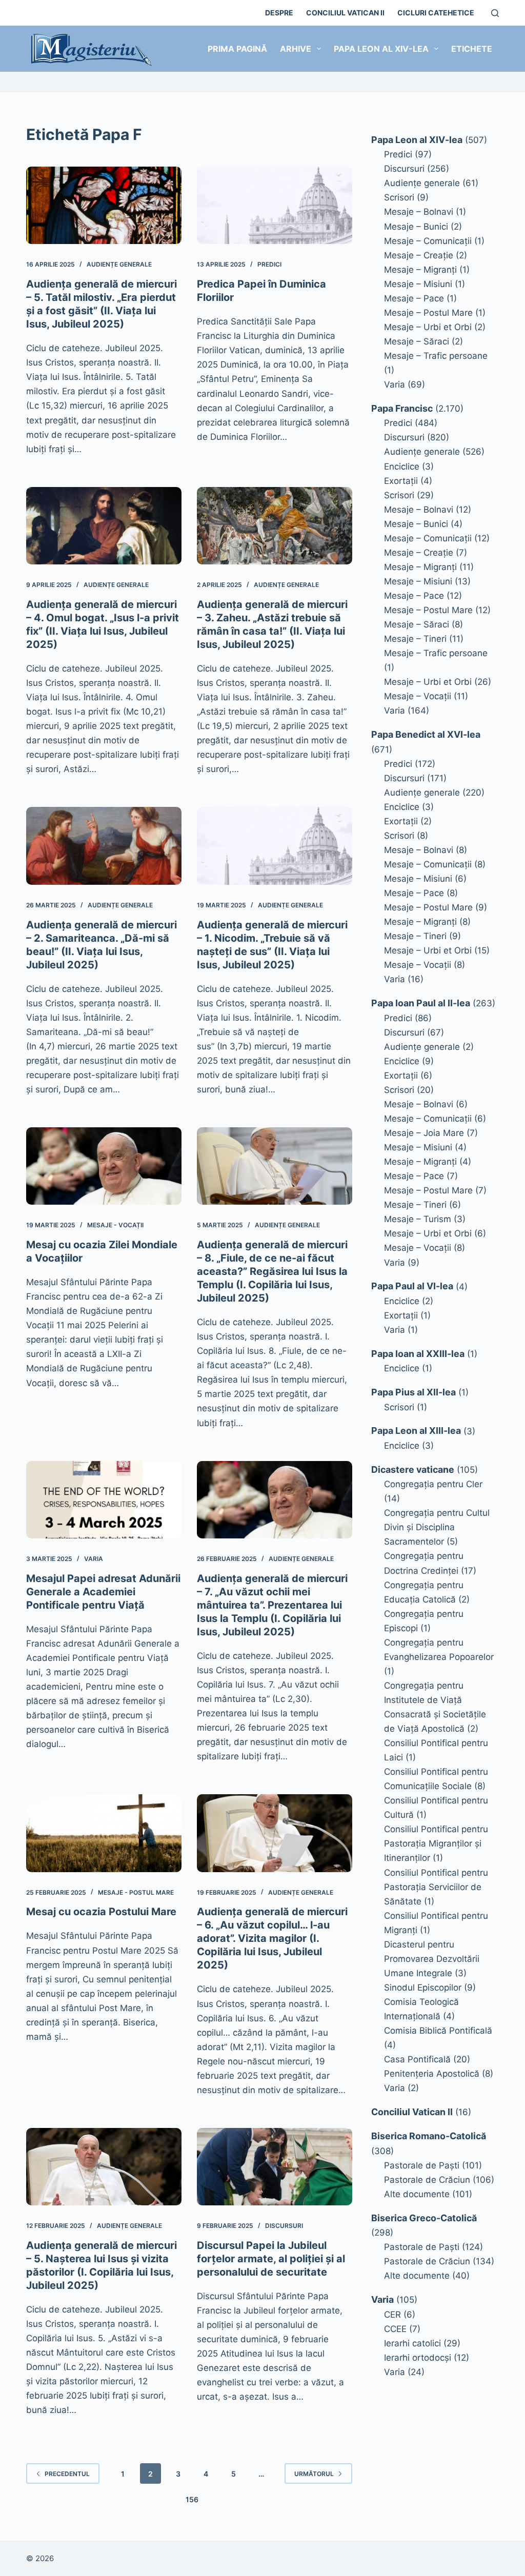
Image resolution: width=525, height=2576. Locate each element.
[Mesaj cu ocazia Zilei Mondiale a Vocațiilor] (104, 1166)
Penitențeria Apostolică (432, 2074)
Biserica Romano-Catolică (429, 2136)
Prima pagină (237, 49)
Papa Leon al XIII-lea (416, 1431)
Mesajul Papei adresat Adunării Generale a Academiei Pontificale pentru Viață (103, 1592)
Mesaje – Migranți (420, 270)
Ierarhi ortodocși (418, 2358)
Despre (279, 13)
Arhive (296, 49)
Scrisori (399, 197)
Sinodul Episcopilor (423, 1987)
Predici (269, 264)
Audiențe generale (119, 264)
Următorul (314, 2474)
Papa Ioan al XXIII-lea (418, 1354)
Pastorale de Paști (422, 2165)
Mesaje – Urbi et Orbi (428, 327)
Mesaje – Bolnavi (419, 212)
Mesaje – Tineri (415, 639)
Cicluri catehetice (436, 13)
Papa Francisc (402, 408)
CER (392, 2315)
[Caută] (495, 13)
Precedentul (67, 2474)
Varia (94, 1559)
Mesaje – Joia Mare (424, 1133)
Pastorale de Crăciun (427, 2180)
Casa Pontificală (417, 2059)
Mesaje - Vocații (115, 1225)
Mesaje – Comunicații (428, 241)
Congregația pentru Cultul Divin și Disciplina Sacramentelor (437, 1527)
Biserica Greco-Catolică (424, 2218)
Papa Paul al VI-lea (412, 1286)
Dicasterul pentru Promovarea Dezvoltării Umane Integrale (432, 1959)
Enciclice (402, 466)
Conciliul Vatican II (345, 13)
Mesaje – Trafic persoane (436, 356)
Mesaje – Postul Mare (428, 313)
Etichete (472, 49)
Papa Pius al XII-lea (413, 1392)
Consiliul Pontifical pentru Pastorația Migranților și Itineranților (436, 1843)
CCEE (395, 2329)
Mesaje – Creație (419, 255)
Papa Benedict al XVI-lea (426, 734)
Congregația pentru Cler (433, 1484)
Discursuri (284, 2226)
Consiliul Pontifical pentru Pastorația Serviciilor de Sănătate (436, 1887)
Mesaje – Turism (418, 1219)
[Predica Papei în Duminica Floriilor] (275, 205)
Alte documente (417, 2194)
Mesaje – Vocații (418, 696)
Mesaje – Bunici (416, 227)
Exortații (401, 481)
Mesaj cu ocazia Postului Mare (101, 1912)
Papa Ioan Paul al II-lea (421, 1003)
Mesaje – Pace (414, 298)
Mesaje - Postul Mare (136, 1892)
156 (192, 2499)
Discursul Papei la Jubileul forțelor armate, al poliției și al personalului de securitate (271, 2259)
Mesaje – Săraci (417, 341)
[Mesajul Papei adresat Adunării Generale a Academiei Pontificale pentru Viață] (104, 1500)
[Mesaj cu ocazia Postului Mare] (104, 1833)
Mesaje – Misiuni (418, 284)
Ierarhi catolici (412, 2343)
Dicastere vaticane (413, 1469)
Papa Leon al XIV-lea (381, 49)
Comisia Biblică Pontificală (438, 2031)
